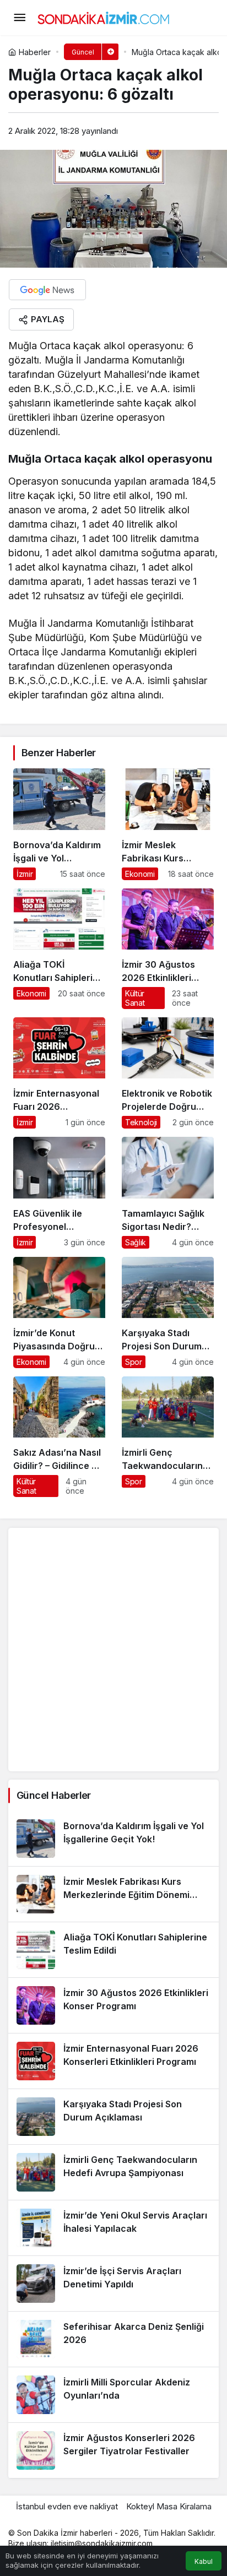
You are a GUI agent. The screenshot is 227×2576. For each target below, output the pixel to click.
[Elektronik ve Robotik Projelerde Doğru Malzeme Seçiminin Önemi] (168, 1073)
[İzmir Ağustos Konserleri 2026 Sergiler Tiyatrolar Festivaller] (113, 2450)
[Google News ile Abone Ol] (47, 290)
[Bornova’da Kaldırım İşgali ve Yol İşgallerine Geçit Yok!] (59, 824)
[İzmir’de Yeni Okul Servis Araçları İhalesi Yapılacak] (113, 2228)
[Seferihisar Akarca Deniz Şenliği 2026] (113, 2339)
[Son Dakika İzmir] (104, 17)
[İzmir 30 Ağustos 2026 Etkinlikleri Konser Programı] (168, 949)
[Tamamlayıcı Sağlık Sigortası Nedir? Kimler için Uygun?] (168, 1192)
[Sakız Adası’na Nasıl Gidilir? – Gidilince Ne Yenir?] (59, 1437)
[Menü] (19, 18)
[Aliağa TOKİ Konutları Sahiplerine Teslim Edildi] (59, 949)
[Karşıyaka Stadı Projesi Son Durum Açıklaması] (168, 1313)
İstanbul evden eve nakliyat (67, 2506)
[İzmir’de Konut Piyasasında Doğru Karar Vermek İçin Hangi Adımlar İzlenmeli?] (59, 1313)
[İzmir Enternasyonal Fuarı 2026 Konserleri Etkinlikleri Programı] (59, 1073)
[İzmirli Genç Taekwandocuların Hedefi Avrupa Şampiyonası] (168, 1437)
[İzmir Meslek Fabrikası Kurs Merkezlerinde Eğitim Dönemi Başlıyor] (168, 824)
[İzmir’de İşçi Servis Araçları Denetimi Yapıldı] (113, 2284)
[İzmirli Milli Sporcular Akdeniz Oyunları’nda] (113, 2395)
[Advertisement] (113, 1650)
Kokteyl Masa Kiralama (169, 2506)
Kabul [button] (204, 2561)
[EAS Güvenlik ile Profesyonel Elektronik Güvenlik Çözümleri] (59, 1192)
